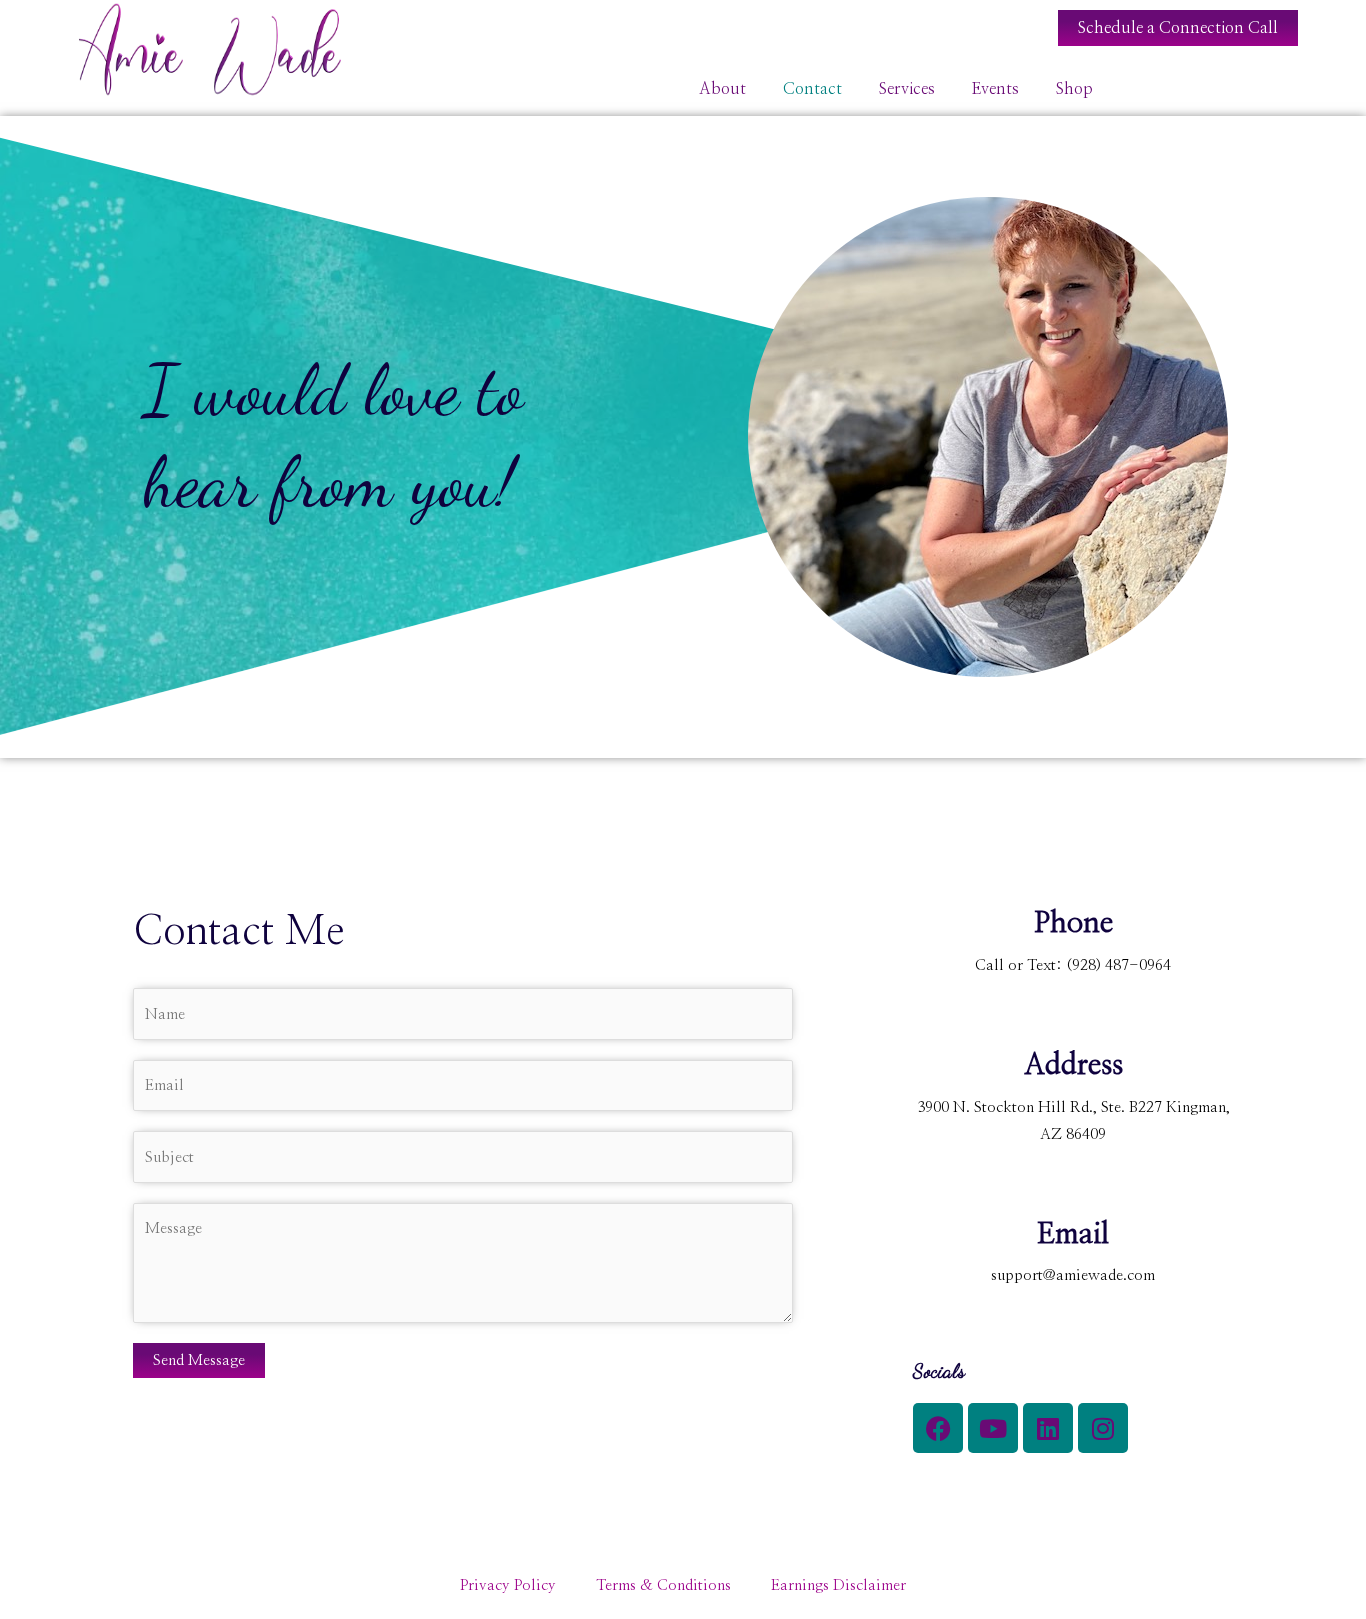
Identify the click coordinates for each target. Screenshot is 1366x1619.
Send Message (199, 1360)
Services (907, 89)
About (722, 89)
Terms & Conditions (663, 1585)
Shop (1074, 89)
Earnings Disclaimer (838, 1585)
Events (995, 89)
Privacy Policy (508, 1585)
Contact (812, 89)
